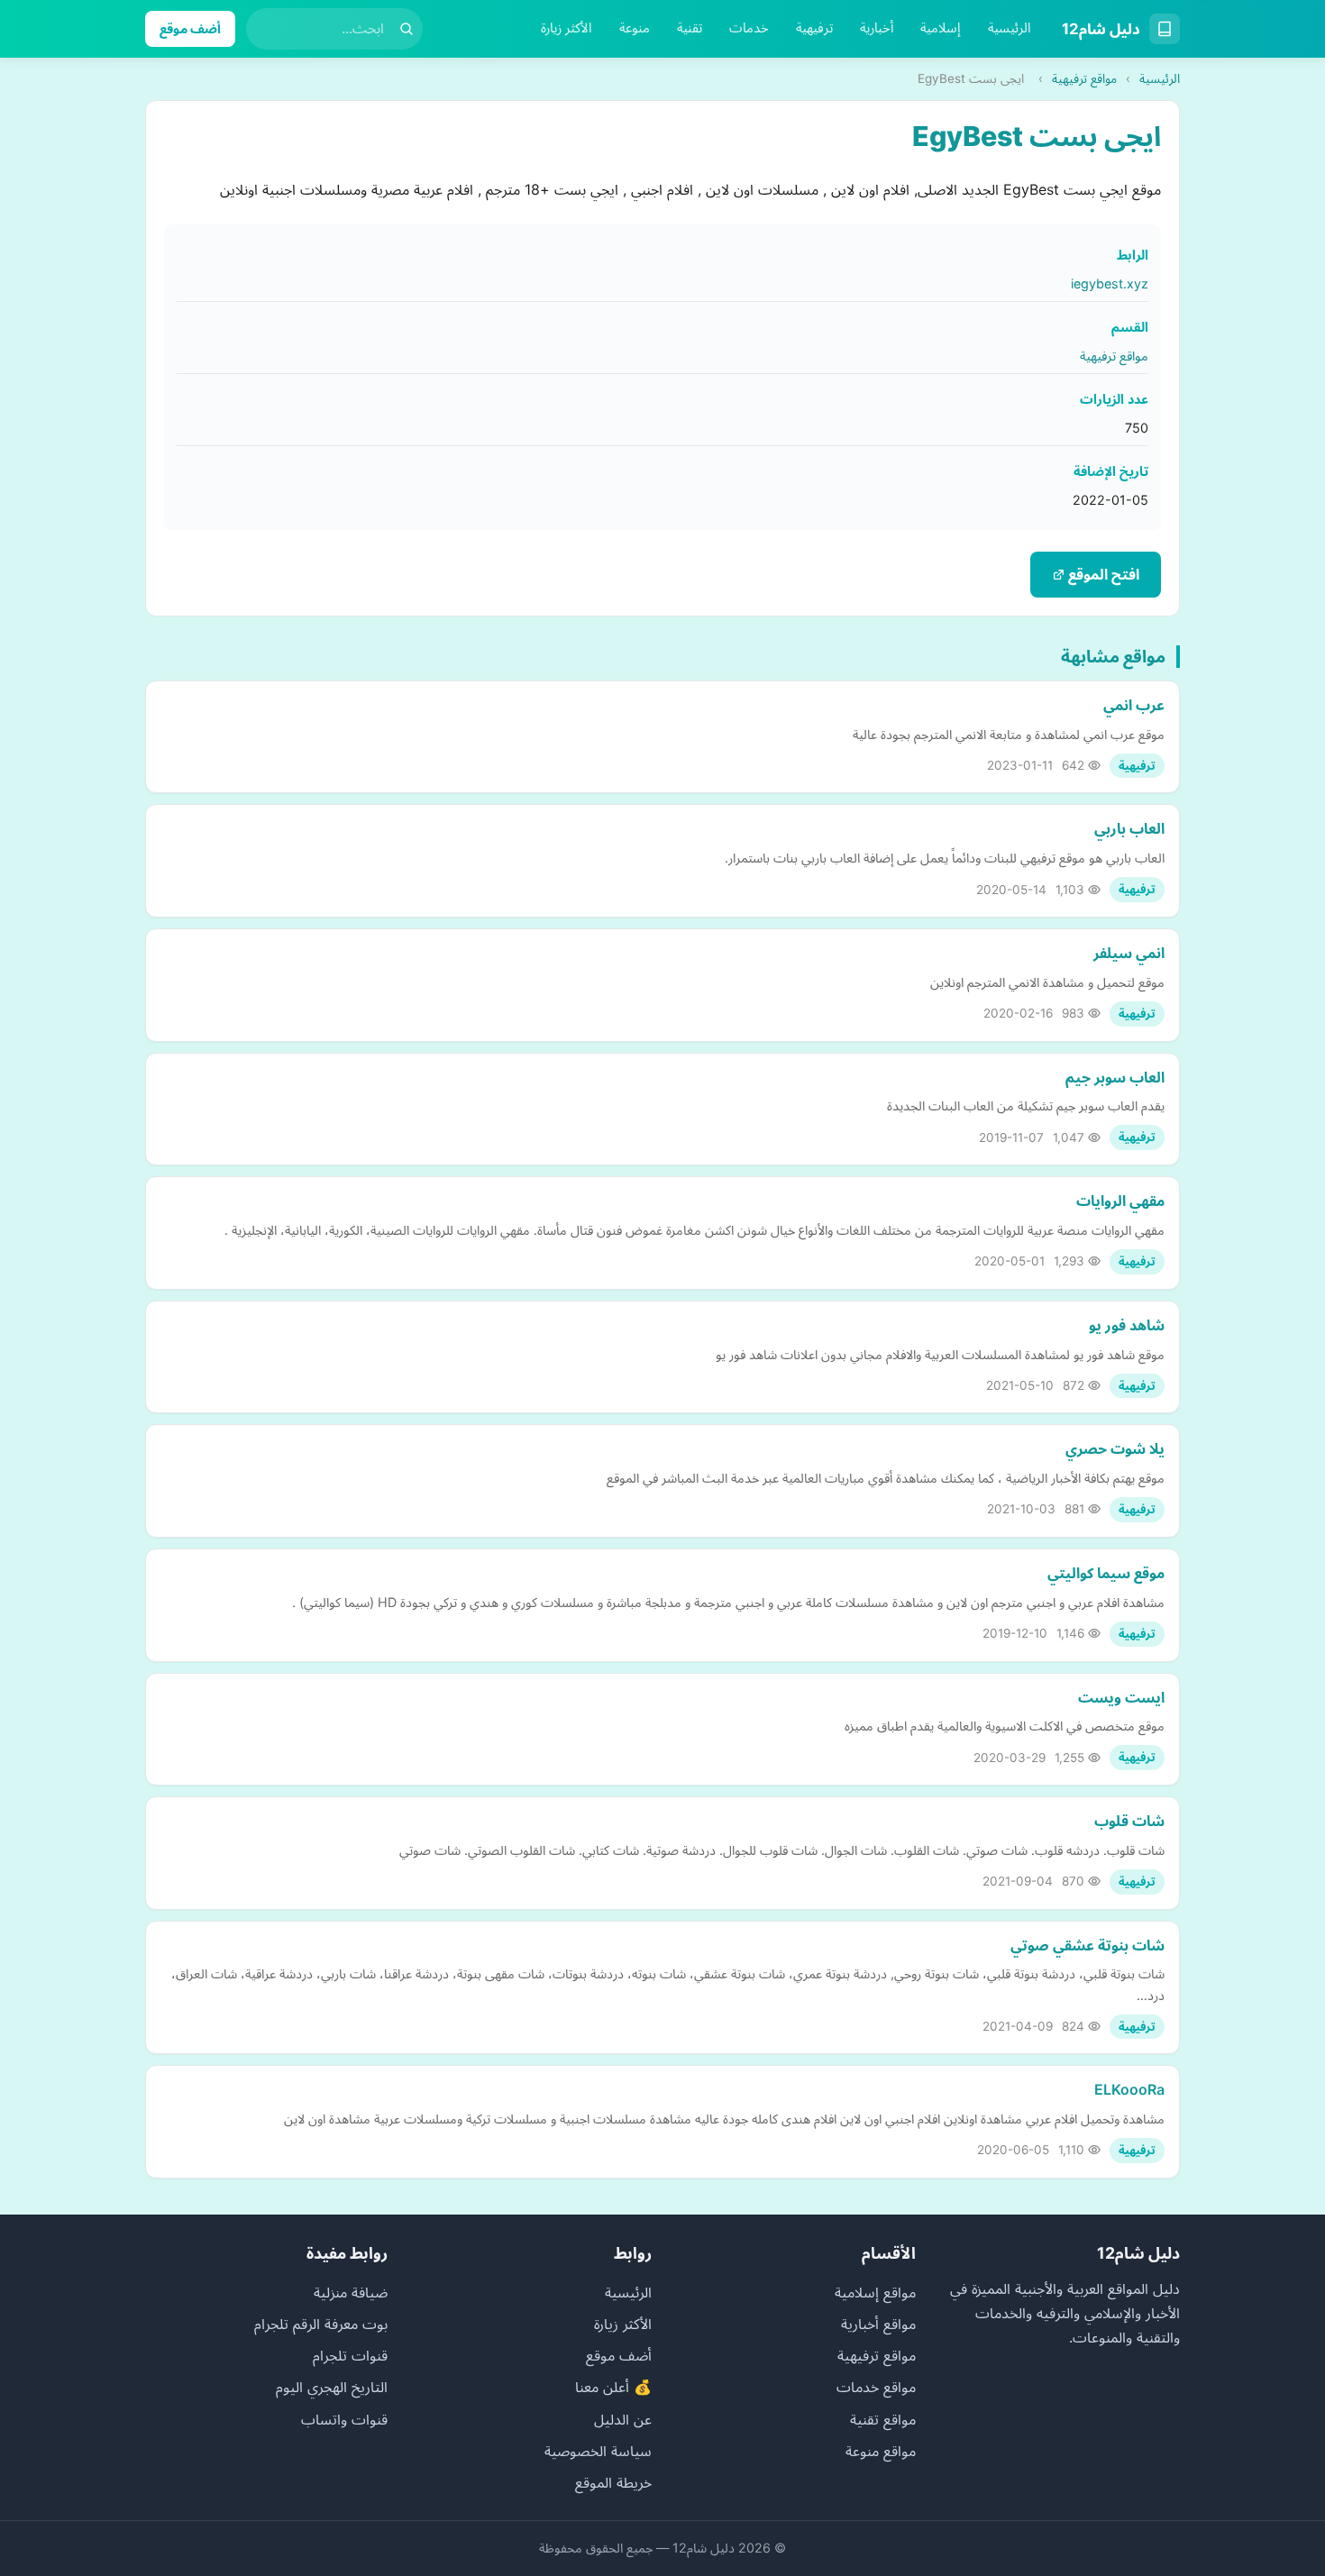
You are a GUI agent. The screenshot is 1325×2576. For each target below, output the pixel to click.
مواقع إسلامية (875, 2292)
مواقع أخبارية (878, 2324)
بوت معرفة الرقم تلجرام (321, 2324)
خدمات (749, 28)
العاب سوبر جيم (1115, 1077)
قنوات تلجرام (350, 2355)
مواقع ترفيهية (1084, 78)
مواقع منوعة (881, 2451)
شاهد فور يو (1127, 1325)
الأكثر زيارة (567, 28)
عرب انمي (1134, 705)
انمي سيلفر (1129, 953)
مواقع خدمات (876, 2387)
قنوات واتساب (344, 2419)
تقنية (690, 28)
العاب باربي (1129, 828)
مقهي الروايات (1120, 1201)
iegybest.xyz (1110, 283)
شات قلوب (1129, 1821)
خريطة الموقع (613, 2482)
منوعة (635, 28)
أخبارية (877, 28)
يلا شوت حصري (1115, 1448)
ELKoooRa (1129, 2089)
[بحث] (407, 29)
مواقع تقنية (883, 2419)
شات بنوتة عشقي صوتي (1087, 1945)
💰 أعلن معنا (613, 2387)
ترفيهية (814, 28)
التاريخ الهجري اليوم (332, 2387)
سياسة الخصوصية (598, 2451)
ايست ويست (1121, 1697)
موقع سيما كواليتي (1106, 1573)
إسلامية (941, 28)
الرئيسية (1010, 28)
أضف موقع (190, 28)
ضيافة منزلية (351, 2292)
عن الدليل (623, 2419)
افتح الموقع (1102, 574)
